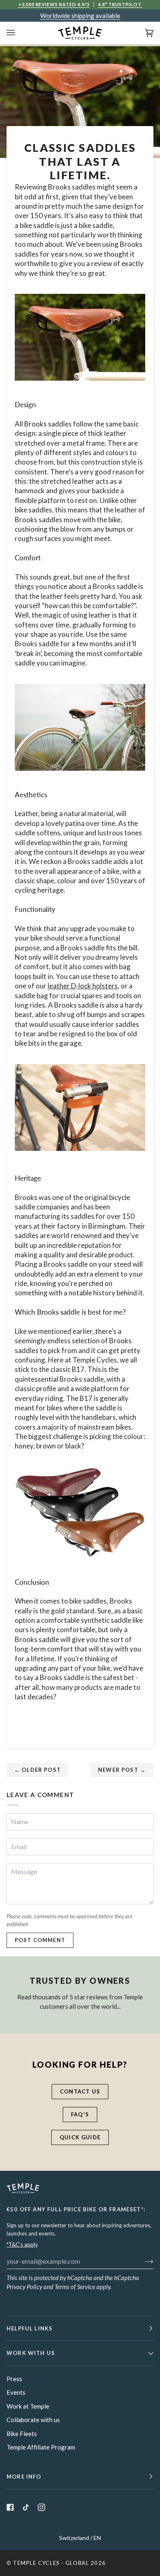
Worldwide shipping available (80, 16)
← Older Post (38, 1770)
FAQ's (80, 2114)
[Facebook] (10, 2507)
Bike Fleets (22, 2434)
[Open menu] (19, 33)
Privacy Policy (24, 2287)
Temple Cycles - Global (51, 2563)
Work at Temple (28, 2406)
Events (16, 2392)
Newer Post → (122, 1770)
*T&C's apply (22, 2244)
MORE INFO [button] (24, 2477)
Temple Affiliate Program (41, 2447)
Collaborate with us (33, 2420)
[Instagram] (41, 2507)
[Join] (143, 2261)
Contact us (80, 2091)
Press (14, 2379)
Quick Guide (80, 2137)
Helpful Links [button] (30, 2328)
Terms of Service (75, 2287)
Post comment (40, 1940)
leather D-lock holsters (83, 986)
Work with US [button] (31, 2353)
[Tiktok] (26, 2507)
